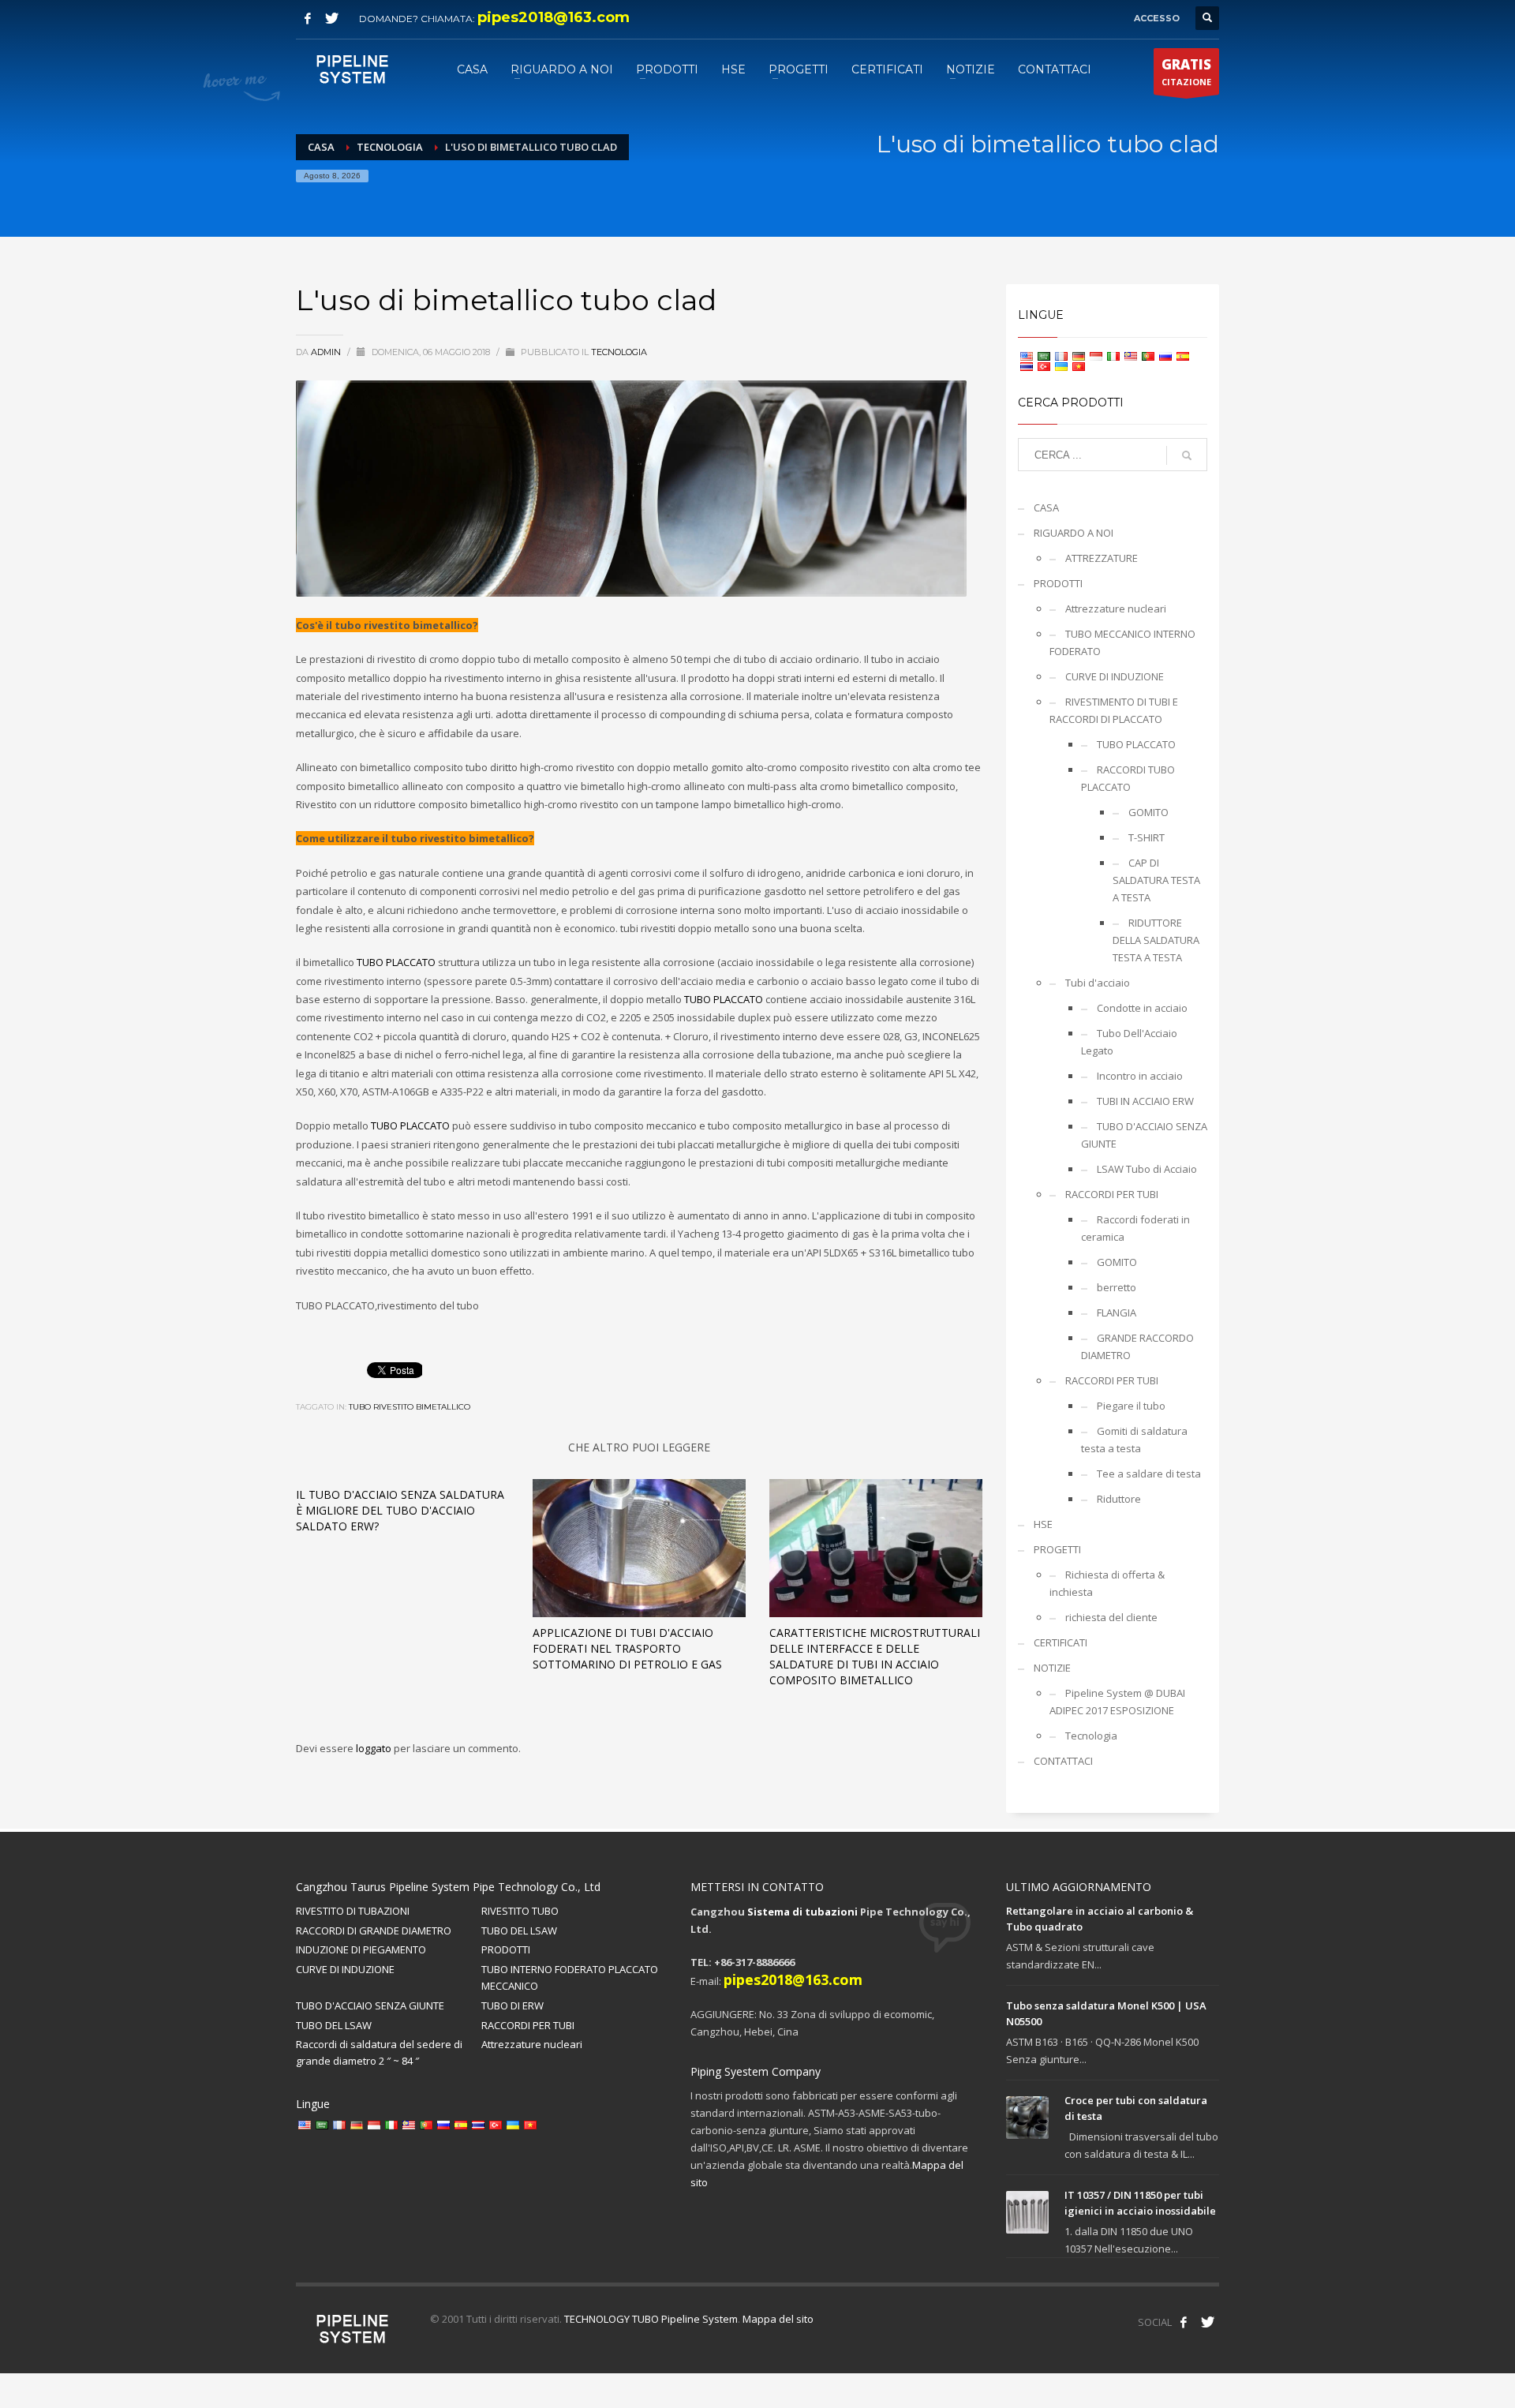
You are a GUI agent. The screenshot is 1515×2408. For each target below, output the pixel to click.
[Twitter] (331, 18)
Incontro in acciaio (1140, 1076)
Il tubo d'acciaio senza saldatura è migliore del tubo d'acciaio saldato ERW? (400, 1510)
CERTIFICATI (1060, 1642)
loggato (375, 1748)
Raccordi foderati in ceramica (1135, 1228)
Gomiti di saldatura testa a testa (1134, 1440)
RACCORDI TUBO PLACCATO (1128, 778)
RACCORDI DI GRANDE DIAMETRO (374, 1931)
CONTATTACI (1063, 1761)
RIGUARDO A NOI (1074, 533)
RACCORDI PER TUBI (1112, 1194)
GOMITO (1148, 812)
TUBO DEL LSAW (519, 1931)
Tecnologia (619, 352)
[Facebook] (308, 18)
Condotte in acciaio (1142, 1008)
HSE (1043, 1524)
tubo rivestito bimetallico (410, 1407)
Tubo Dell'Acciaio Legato (1129, 1042)
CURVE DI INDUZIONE (1115, 676)
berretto (1117, 1287)
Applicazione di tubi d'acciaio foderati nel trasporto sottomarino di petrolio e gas (627, 1648)
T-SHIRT (1147, 837)
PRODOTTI (1058, 583)
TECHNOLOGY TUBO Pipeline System (651, 2319)
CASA (1046, 507)
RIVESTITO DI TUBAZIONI (353, 1911)
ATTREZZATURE (1102, 558)
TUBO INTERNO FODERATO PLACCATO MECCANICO (570, 1977)
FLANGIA (1117, 1313)
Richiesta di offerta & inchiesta (1107, 1583)
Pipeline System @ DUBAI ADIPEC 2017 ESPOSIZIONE (1117, 1702)
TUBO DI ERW (512, 2005)
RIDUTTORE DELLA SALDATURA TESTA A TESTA (1156, 940)
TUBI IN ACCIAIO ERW (1145, 1101)
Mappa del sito (778, 2319)
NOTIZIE (1052, 1668)
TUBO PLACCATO (396, 962)
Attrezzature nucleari (1116, 609)
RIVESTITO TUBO (520, 1911)
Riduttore (1119, 1499)
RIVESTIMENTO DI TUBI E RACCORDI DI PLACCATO (1114, 710)
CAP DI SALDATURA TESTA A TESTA (1156, 880)
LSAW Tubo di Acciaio (1147, 1169)
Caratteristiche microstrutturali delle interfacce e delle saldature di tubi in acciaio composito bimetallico (875, 1656)
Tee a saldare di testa (1149, 1474)
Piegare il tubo (1131, 1406)
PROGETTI (1057, 1549)
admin (327, 352)
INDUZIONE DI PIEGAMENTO (361, 1949)
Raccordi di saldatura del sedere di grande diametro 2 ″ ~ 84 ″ (379, 2052)
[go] (1187, 455)
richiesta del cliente (1111, 1617)
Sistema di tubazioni (802, 1912)
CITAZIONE (1186, 71)
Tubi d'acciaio (1098, 983)
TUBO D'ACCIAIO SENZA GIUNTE (1144, 1135)
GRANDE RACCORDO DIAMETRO (1137, 1346)
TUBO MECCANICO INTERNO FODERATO (1122, 642)
